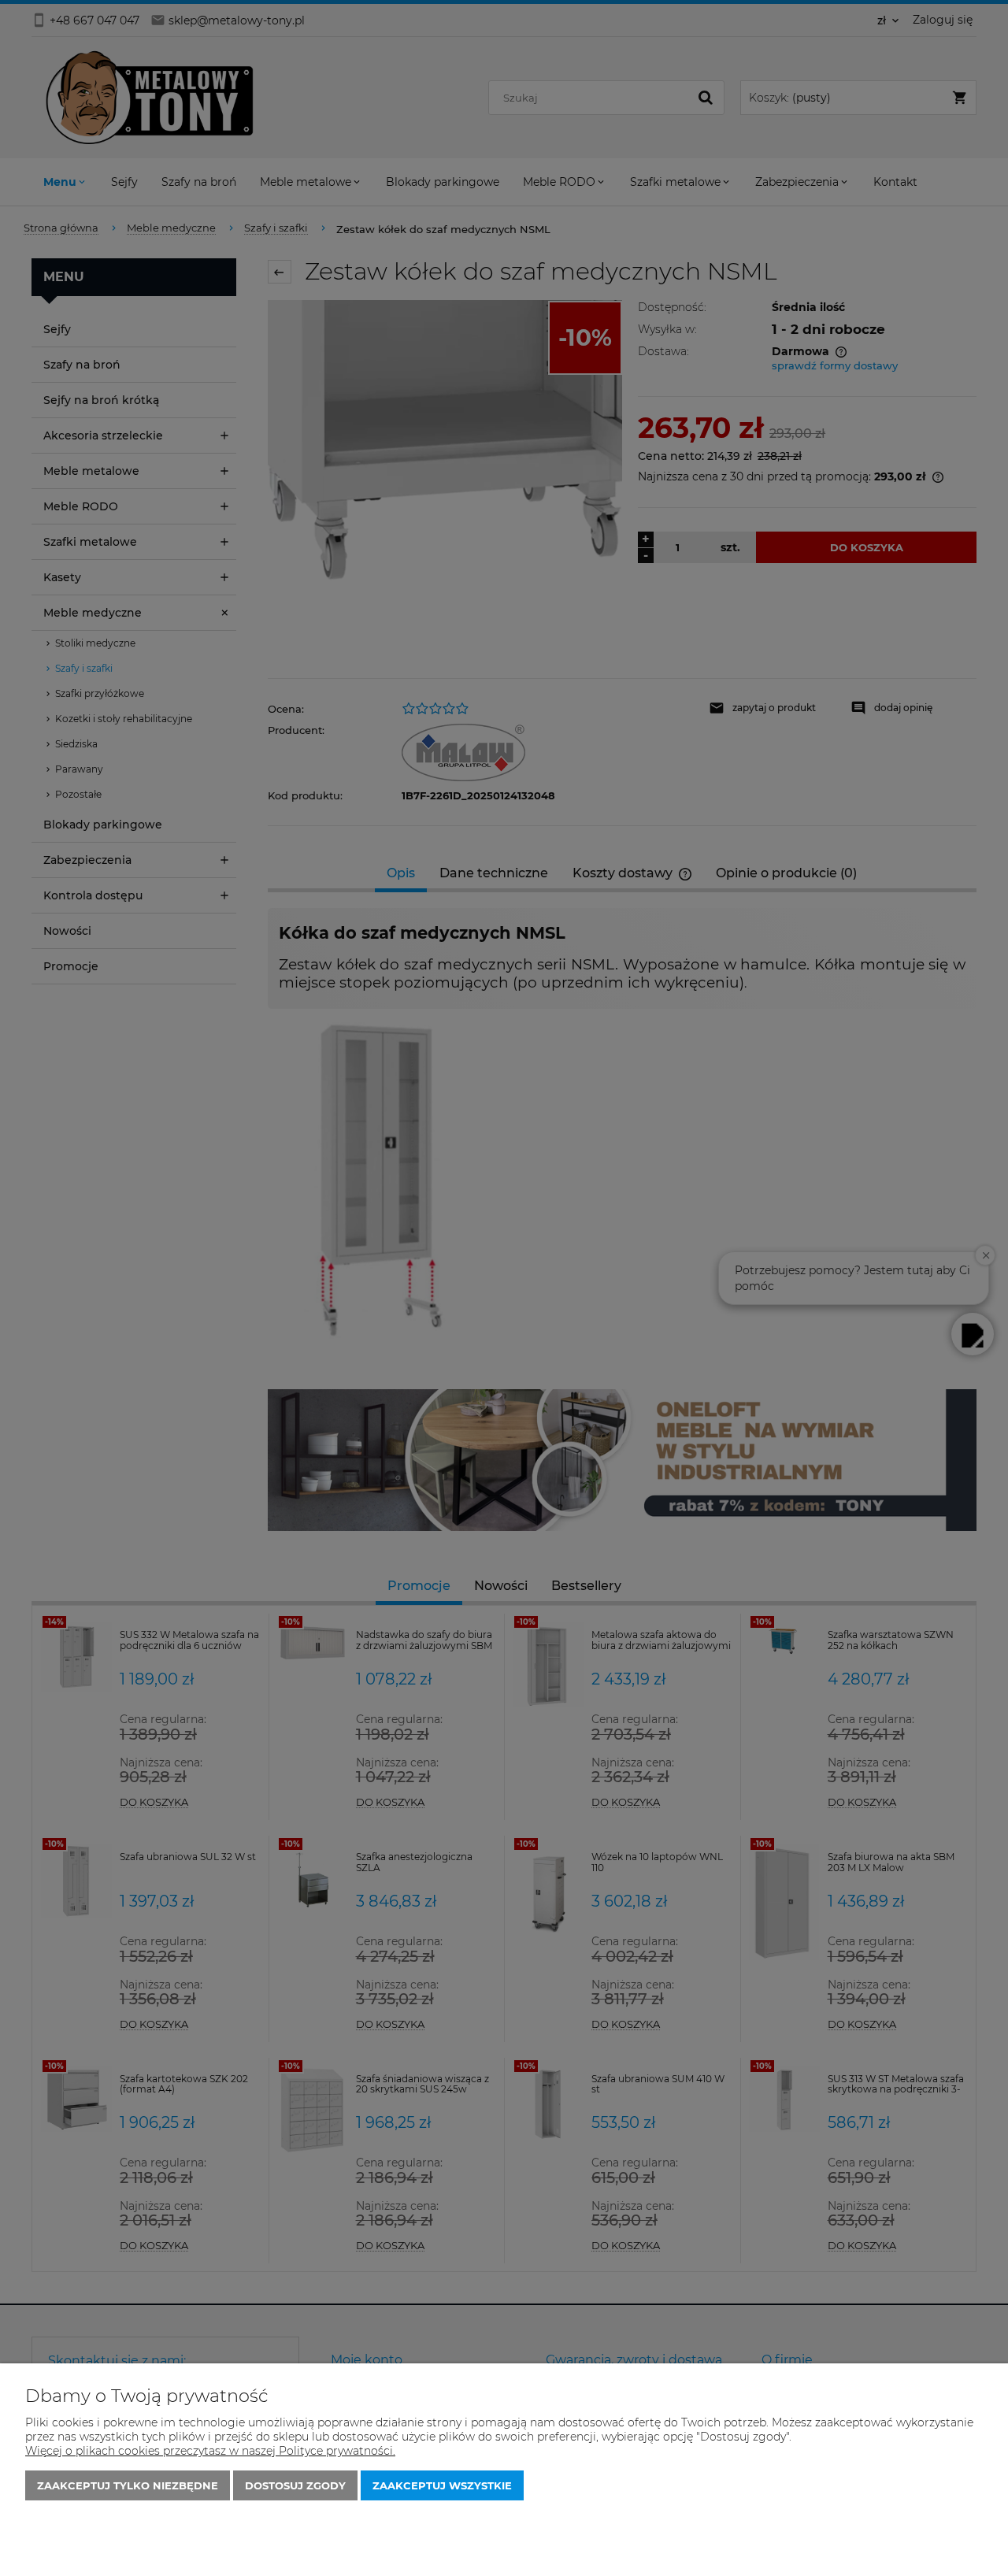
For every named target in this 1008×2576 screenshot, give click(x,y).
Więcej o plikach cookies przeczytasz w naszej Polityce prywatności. (210, 2451)
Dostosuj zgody (295, 2485)
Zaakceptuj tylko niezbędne (128, 2485)
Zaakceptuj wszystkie (442, 2485)
